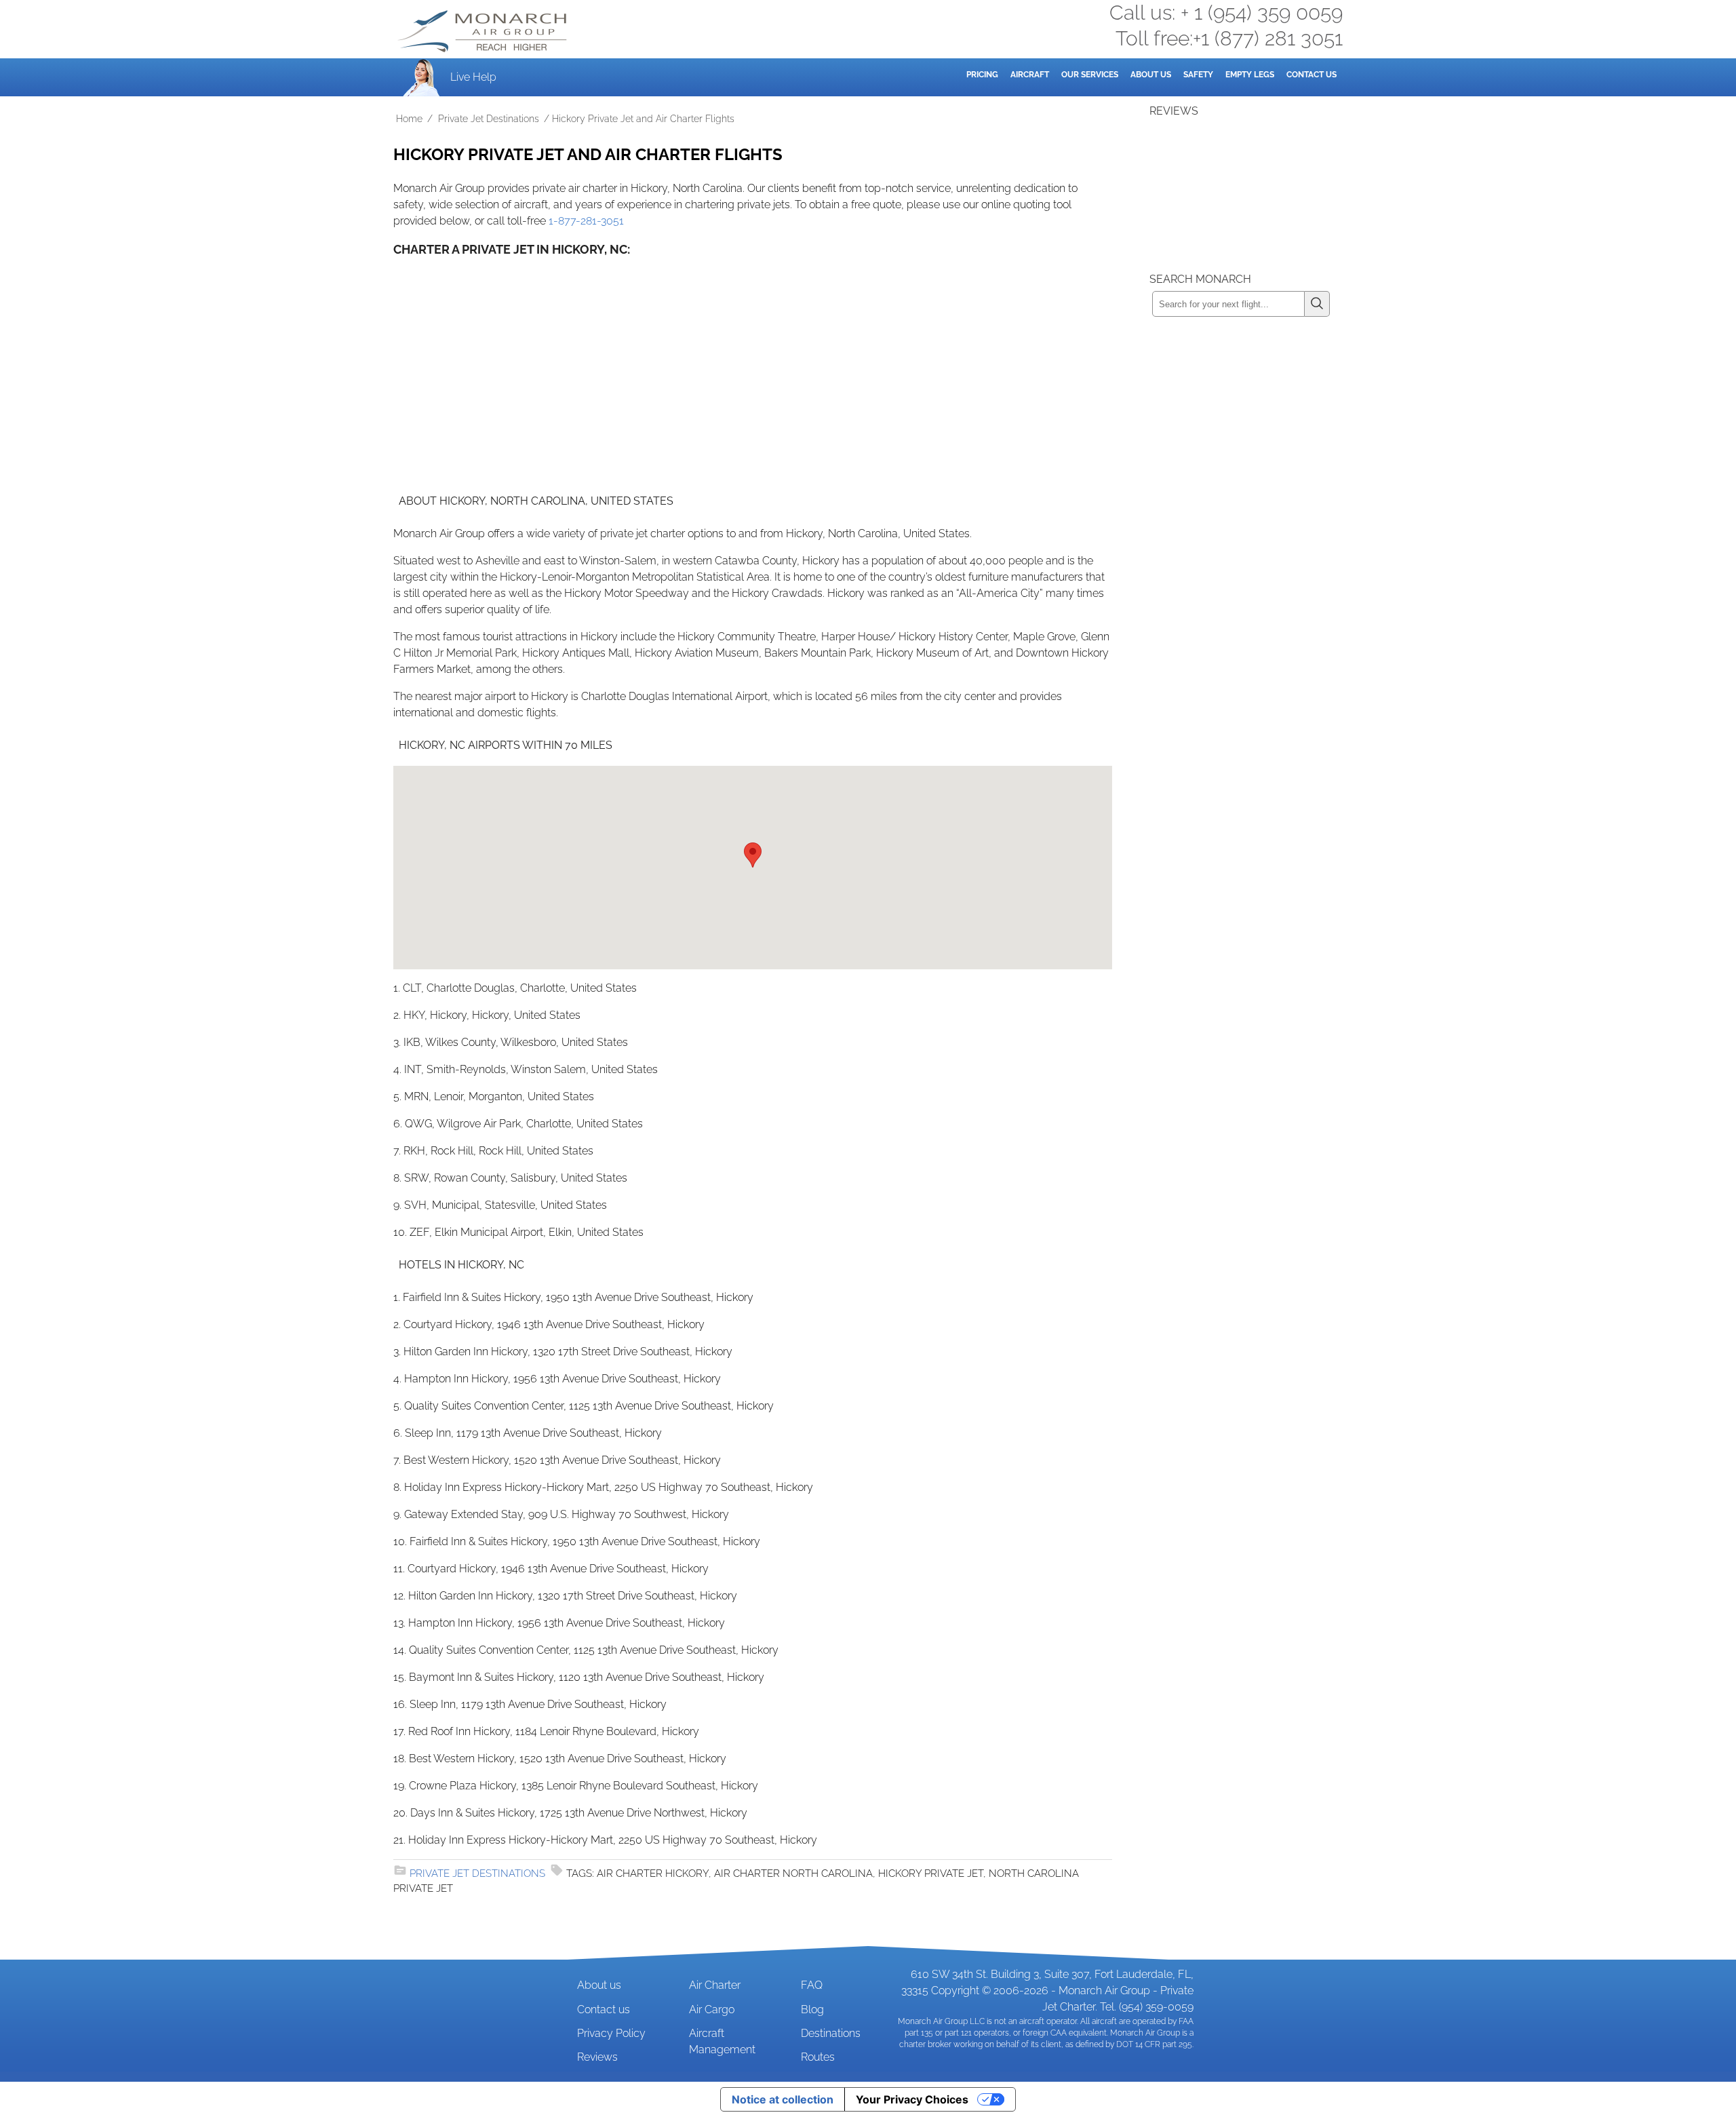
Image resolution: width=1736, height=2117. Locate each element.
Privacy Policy (611, 2033)
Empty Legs (1250, 75)
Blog (812, 2009)
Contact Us (1311, 75)
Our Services (1090, 75)
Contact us (604, 2009)
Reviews (597, 2057)
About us (599, 1985)
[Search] (1317, 304)
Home (409, 119)
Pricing (982, 75)
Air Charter (715, 1985)
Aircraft (1030, 75)
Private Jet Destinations (489, 119)
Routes (818, 2057)
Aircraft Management (722, 2041)
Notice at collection (783, 2099)
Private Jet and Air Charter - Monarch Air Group (484, 31)
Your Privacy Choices (912, 2099)
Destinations (831, 2033)
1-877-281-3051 (586, 221)
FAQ (812, 1985)
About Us (1151, 75)
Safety (1198, 75)
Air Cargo (712, 2009)
